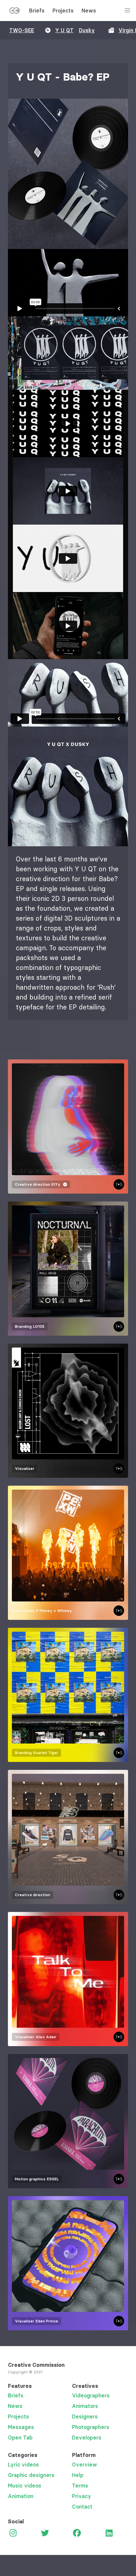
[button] (68, 174)
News (89, 11)
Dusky (87, 30)
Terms (80, 2486)
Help (78, 2475)
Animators (85, 2406)
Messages (21, 2427)
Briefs (37, 11)
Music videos (25, 2486)
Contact (82, 2507)
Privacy (82, 2496)
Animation (21, 2496)
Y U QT (64, 30)
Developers (87, 2438)
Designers (85, 2416)
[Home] (15, 12)
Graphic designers (31, 2475)
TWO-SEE (22, 30)
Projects (63, 11)
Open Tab (20, 2438)
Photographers (91, 2427)
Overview (85, 2465)
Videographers (91, 2395)
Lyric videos (23, 2465)
